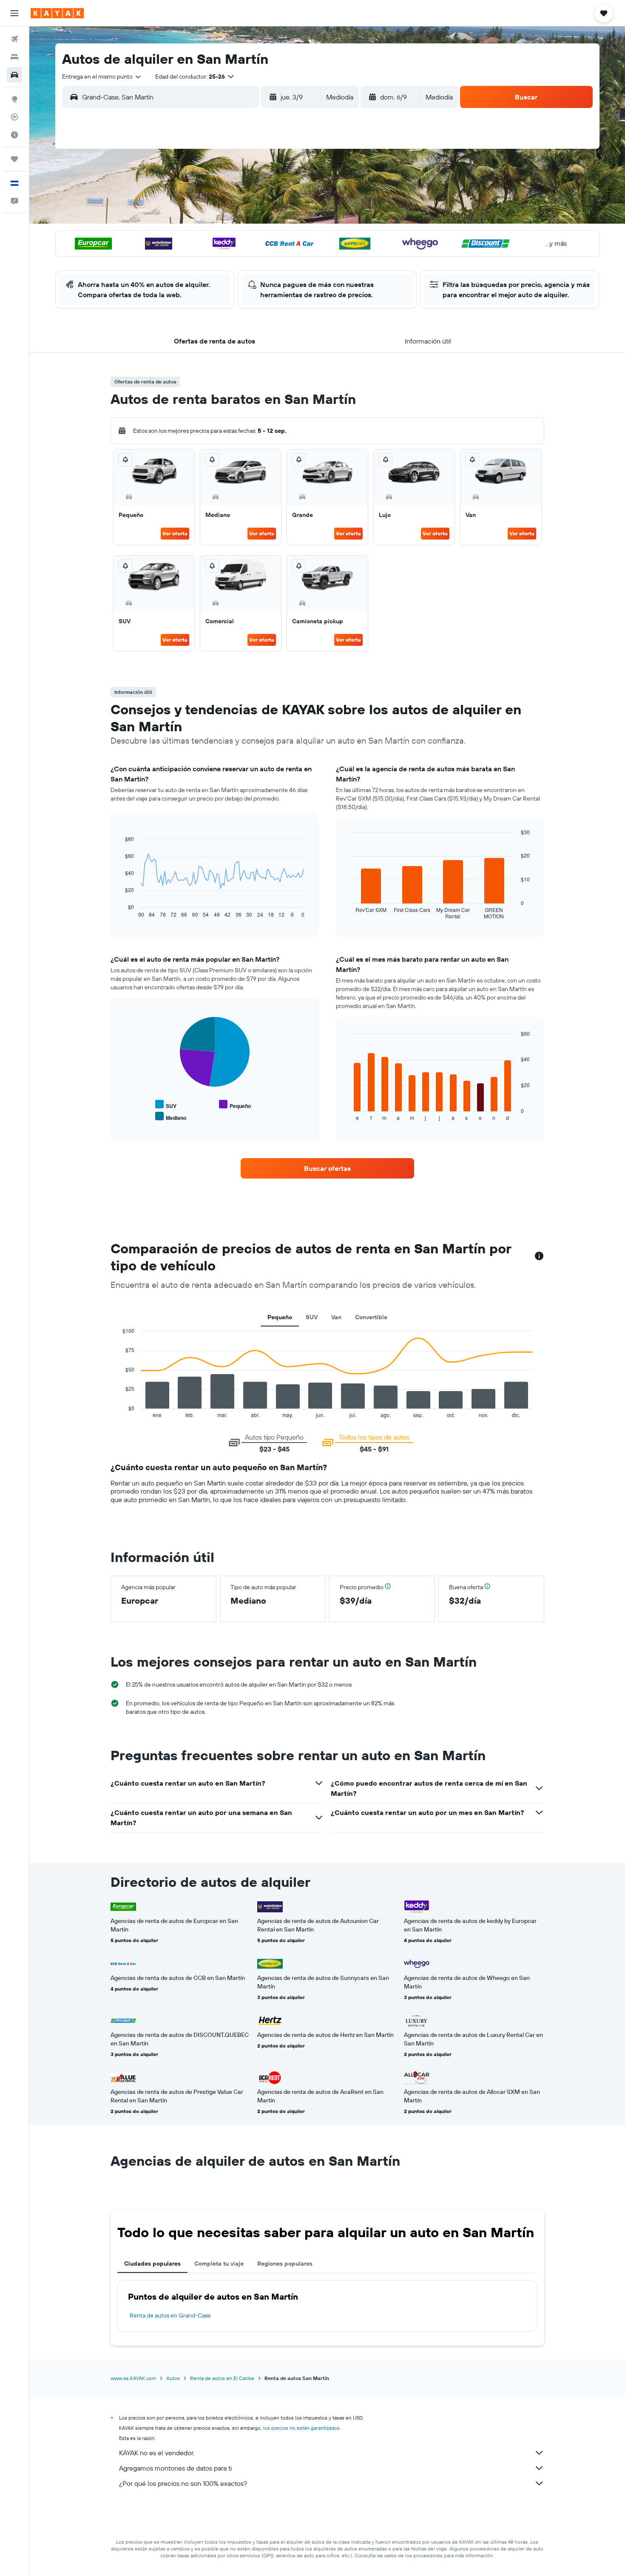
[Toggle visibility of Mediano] (171, 1117)
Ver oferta (175, 533)
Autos (173, 2378)
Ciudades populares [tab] (152, 2264)
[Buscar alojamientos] (14, 57)
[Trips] (14, 159)
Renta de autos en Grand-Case (170, 2315)
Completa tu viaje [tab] (219, 2264)
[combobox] (102, 77)
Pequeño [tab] (280, 1317)
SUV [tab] (312, 1317)
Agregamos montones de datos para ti (175, 2468)
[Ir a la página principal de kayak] (57, 13)
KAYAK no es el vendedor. (157, 2453)
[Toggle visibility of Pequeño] (235, 1105)
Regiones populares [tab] (285, 2264)
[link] (327, 1168)
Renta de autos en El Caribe (222, 2378)
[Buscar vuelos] (14, 39)
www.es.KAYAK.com (133, 2378)
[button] (14, 13)
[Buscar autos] (14, 75)
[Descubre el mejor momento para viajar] (14, 135)
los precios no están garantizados (301, 2428)
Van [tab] (336, 1317)
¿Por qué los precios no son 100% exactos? (183, 2483)
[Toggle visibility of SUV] (166, 1105)
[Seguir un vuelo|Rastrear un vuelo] (14, 117)
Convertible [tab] (371, 1317)
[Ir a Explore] (14, 99)
